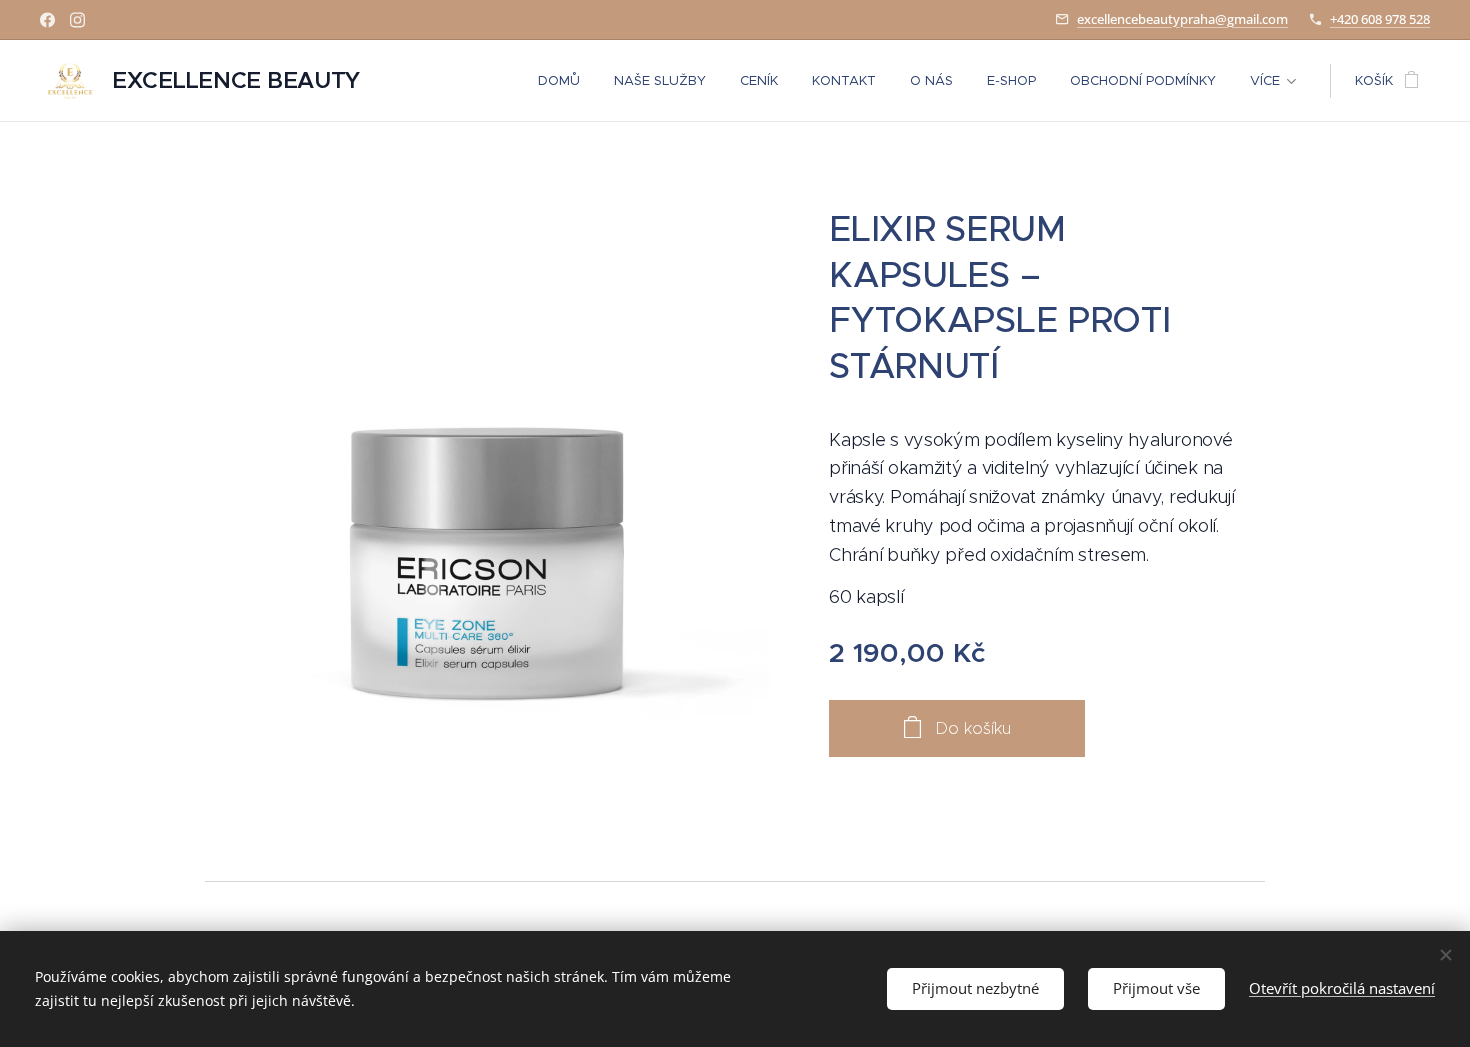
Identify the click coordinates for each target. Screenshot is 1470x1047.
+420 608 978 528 (1380, 19)
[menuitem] (559, 81)
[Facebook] (47, 20)
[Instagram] (77, 20)
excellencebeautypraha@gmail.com (1182, 19)
